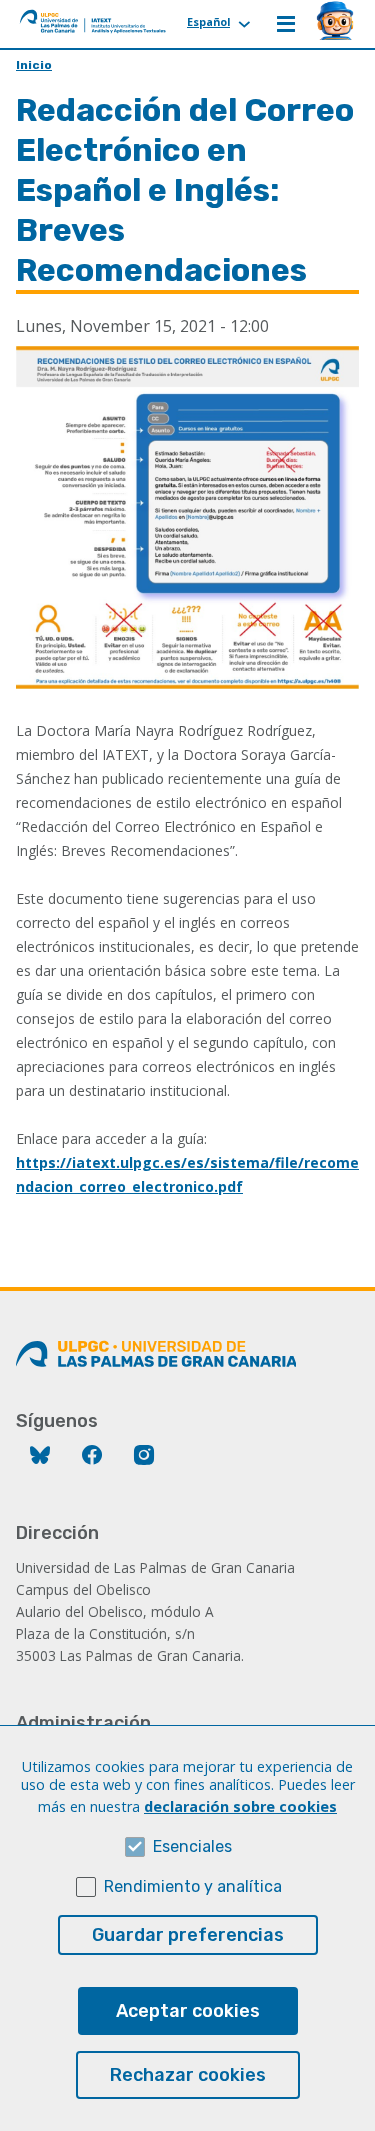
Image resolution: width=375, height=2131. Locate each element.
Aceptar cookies (188, 2011)
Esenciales (192, 1846)
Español (208, 21)
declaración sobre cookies (240, 1806)
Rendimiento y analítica (193, 1886)
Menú (286, 24)
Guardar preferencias (188, 1935)
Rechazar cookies (188, 2075)
